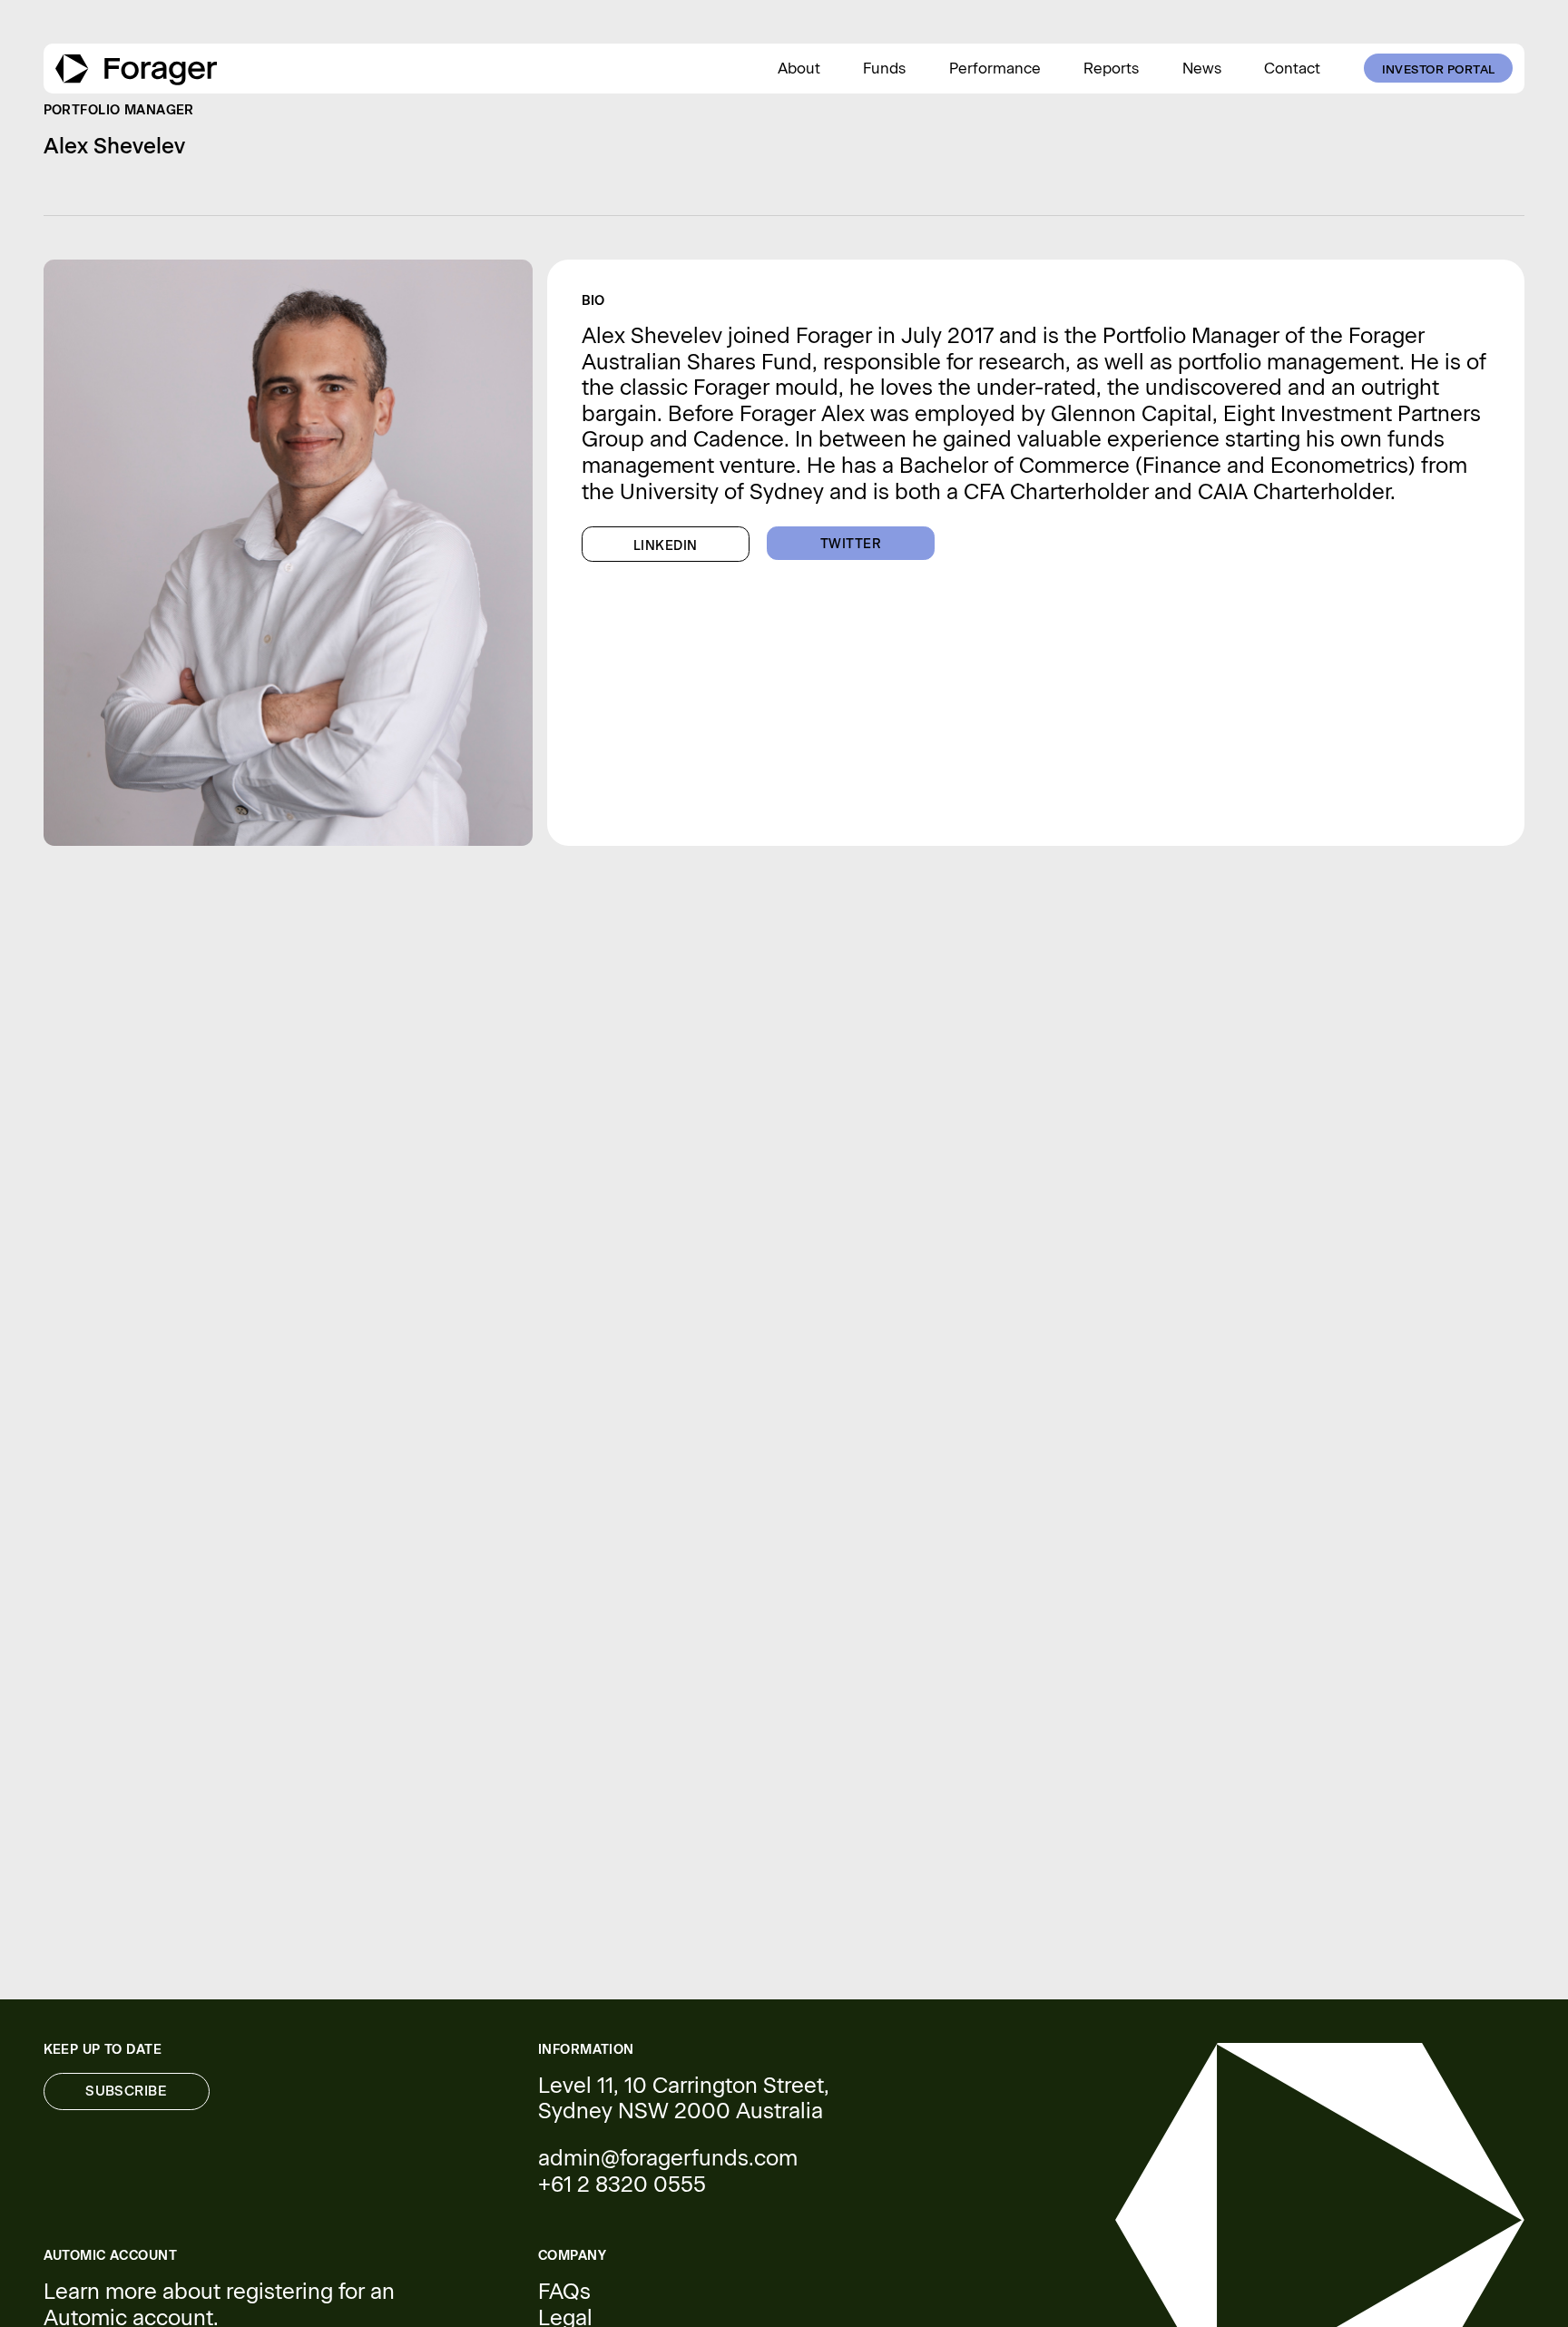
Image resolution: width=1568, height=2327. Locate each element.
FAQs (564, 2292)
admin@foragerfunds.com (668, 2158)
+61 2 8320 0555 (622, 2185)
